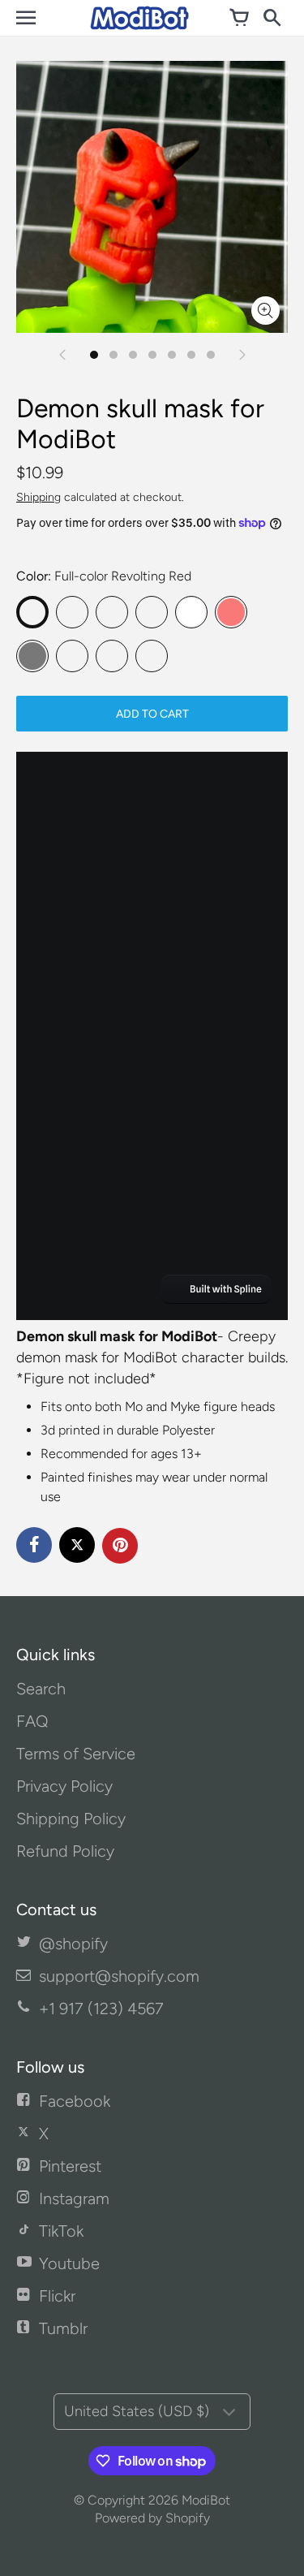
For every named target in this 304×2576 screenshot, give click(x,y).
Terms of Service (76, 1754)
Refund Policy (65, 1851)
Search (41, 1689)
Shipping (39, 497)
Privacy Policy (64, 1786)
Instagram (74, 2198)
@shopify (73, 1944)
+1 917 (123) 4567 (101, 2009)
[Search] (272, 18)
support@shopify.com (119, 1976)
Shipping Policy (71, 1819)
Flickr (57, 2296)
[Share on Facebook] (34, 1545)
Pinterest (70, 2166)
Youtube (69, 2263)
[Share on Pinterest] (120, 1546)
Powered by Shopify (152, 2518)
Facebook (75, 2101)
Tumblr (63, 2328)
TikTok (61, 2231)
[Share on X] (77, 1545)
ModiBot (206, 2500)
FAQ (32, 1721)
